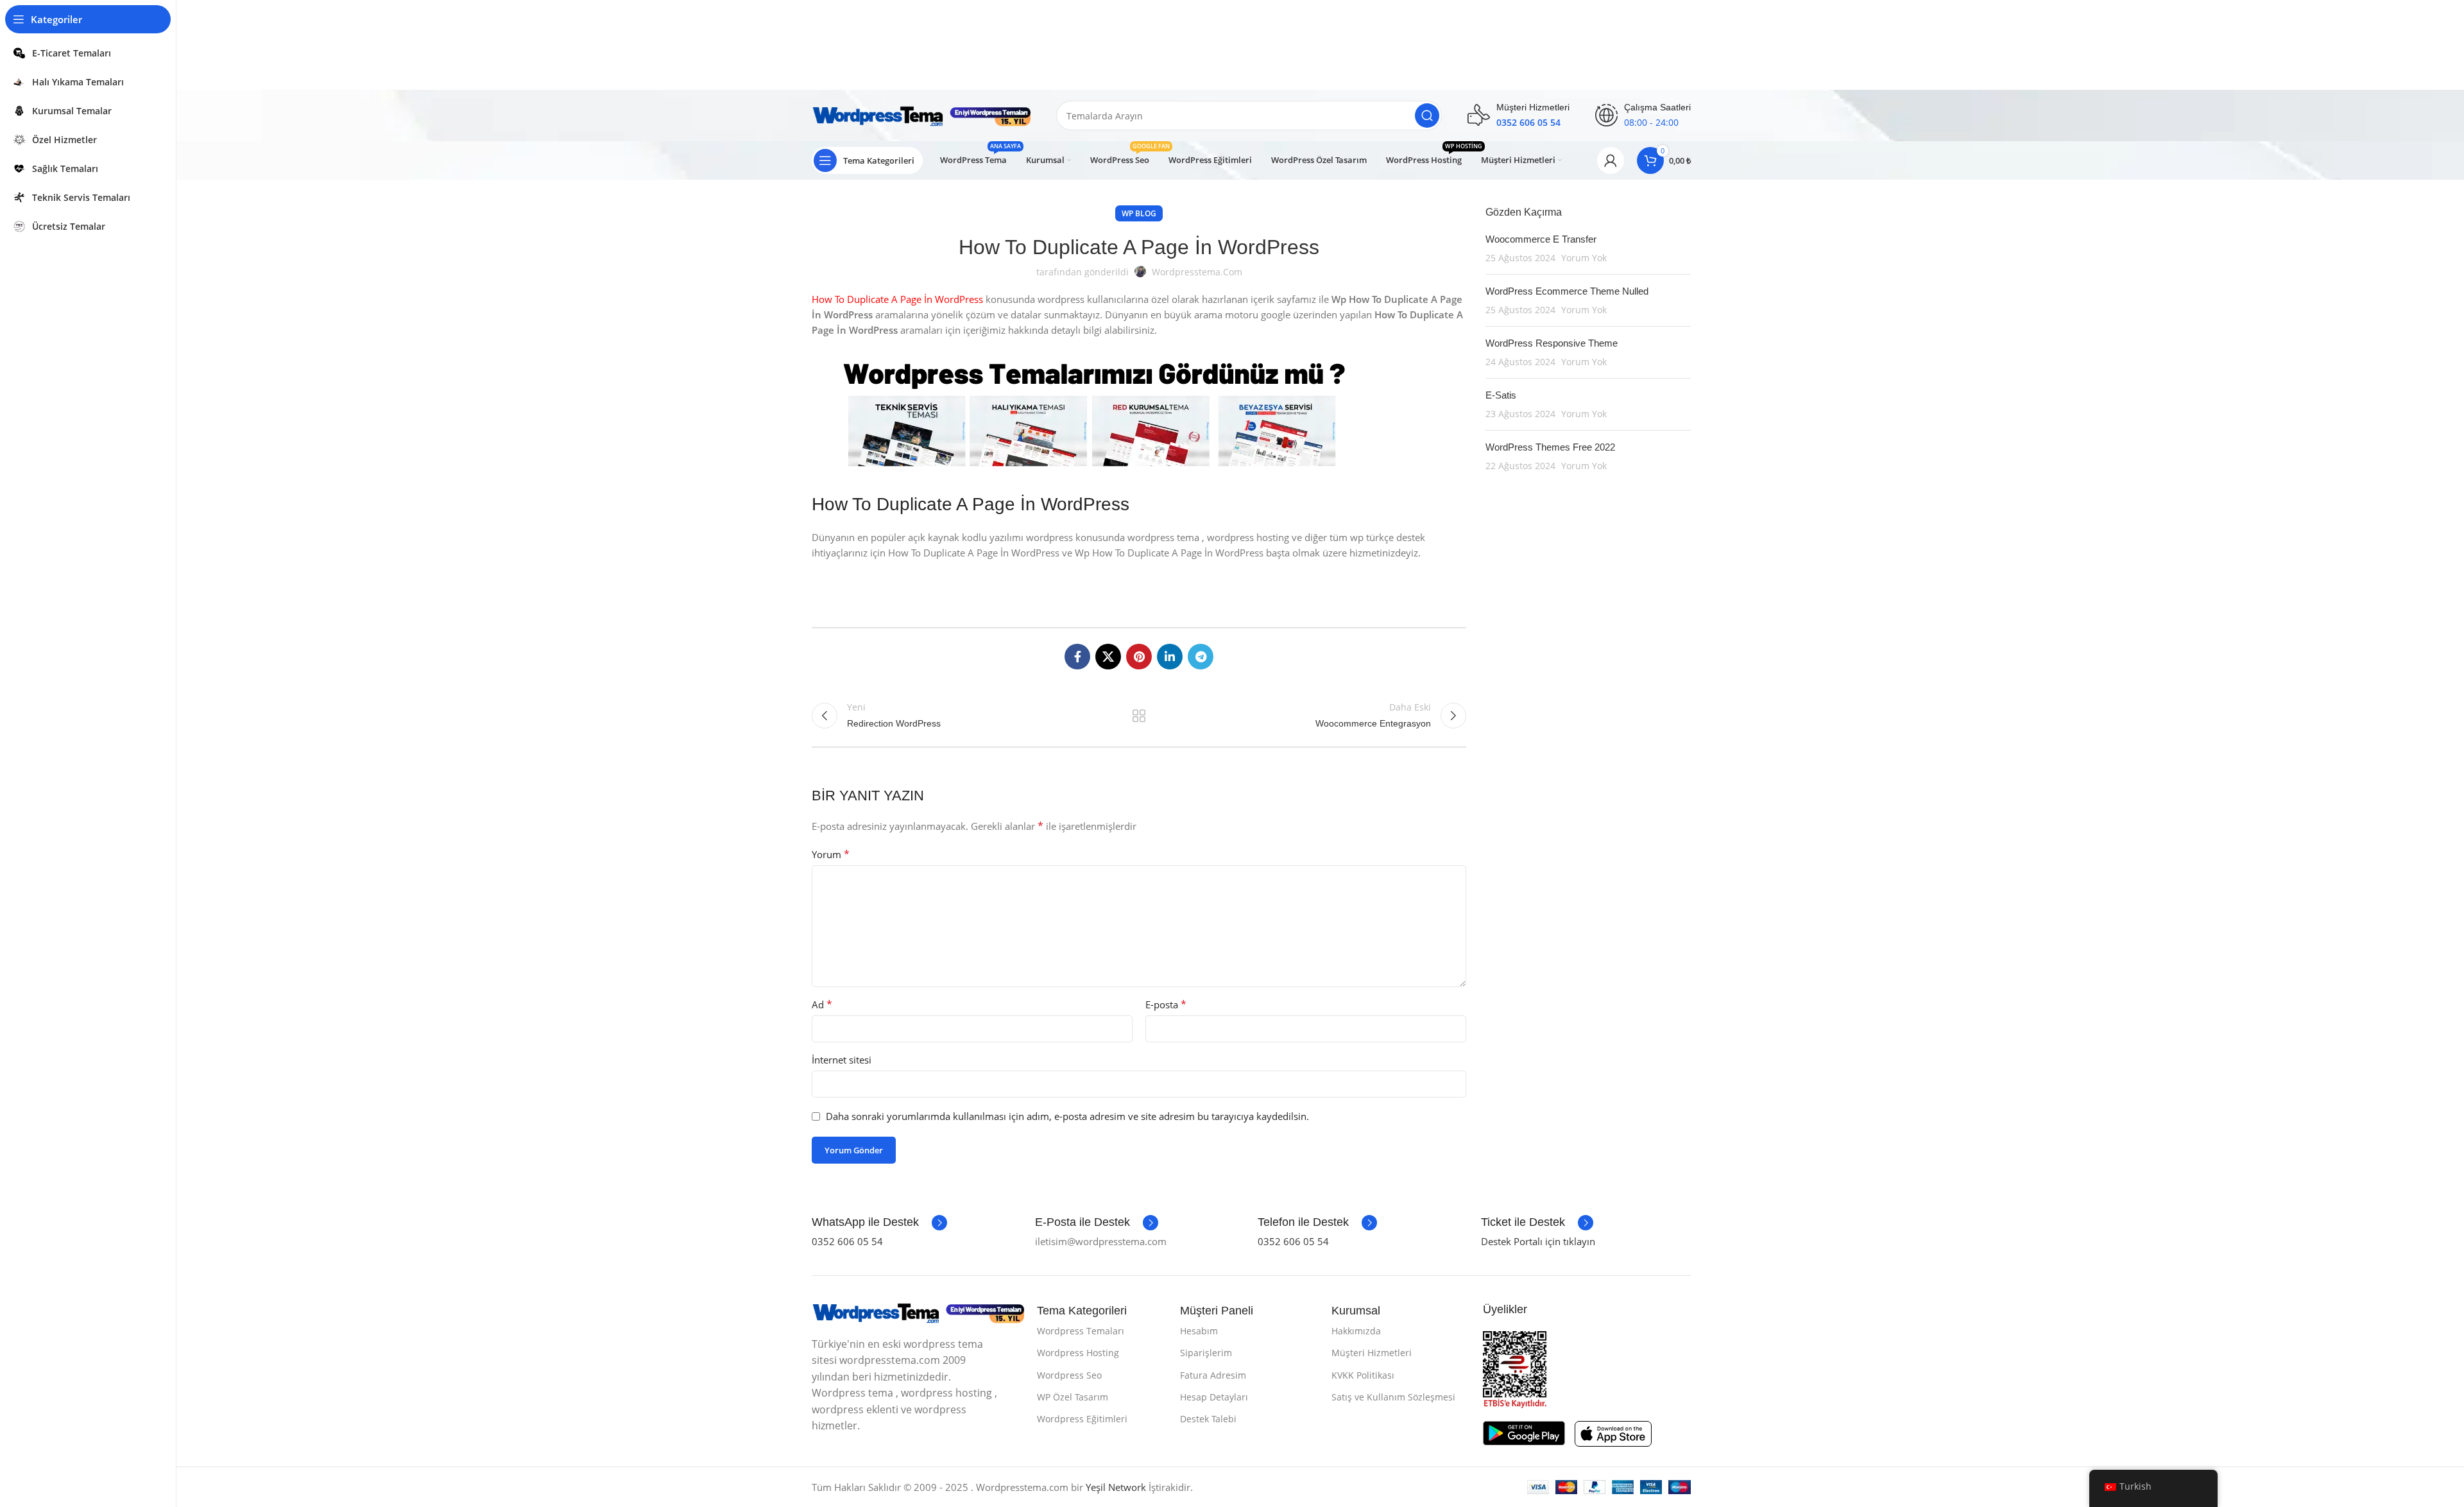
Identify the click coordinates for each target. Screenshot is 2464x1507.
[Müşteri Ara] (1427, 116)
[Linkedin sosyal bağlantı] (1170, 657)
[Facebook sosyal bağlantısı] (1077, 657)
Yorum (831, 854)
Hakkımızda (1356, 1331)
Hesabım (1199, 1331)
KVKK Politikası (1363, 1375)
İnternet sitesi (842, 1060)
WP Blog (1139, 213)
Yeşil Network (1116, 1487)
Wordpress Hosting (1078, 1353)
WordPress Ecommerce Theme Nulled (1567, 291)
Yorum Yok (1584, 258)
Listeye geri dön (1139, 716)
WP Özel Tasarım (1073, 1397)
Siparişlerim (1206, 1353)
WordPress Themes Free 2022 (1550, 447)
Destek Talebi (1208, 1419)
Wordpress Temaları (1081, 1331)
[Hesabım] (1611, 160)
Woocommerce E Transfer (1541, 239)
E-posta (1166, 1004)
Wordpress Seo (1069, 1375)
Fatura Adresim (1213, 1375)
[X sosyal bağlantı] (1108, 657)
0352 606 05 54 (847, 1241)
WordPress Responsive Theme (1552, 343)
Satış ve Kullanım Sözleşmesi (1393, 1397)
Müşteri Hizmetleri (1372, 1353)
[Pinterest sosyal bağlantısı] (1139, 657)
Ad (822, 1004)
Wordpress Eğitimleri (1082, 1419)
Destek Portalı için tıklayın (1538, 1241)
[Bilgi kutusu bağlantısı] (879, 1223)
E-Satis (1501, 395)
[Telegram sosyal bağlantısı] (1201, 657)
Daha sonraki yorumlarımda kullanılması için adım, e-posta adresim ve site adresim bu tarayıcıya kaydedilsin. (1067, 1116)
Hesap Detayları (1214, 1397)
